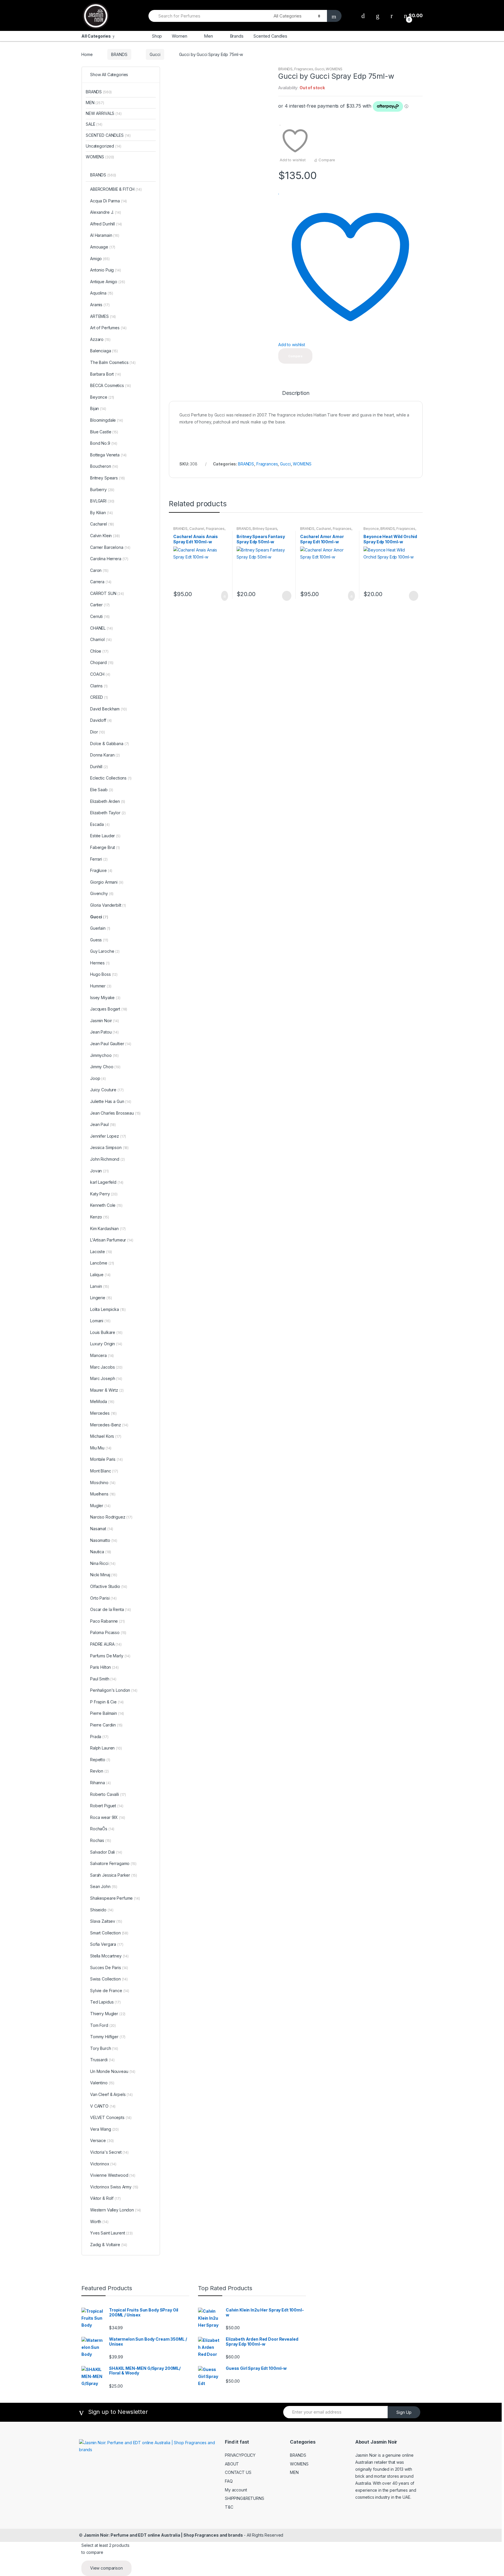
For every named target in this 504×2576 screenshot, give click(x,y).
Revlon (99, 1771)
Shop (157, 36)
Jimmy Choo (105, 1067)
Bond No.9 (104, 443)
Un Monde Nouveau (113, 2071)
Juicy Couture (107, 1090)
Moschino (103, 1483)
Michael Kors (106, 1436)
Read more (286, 596)
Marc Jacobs (106, 1367)
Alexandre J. (106, 212)
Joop (98, 1078)
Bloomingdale (107, 420)
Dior (98, 732)
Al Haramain (105, 235)
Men (208, 36)
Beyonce (371, 529)
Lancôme (102, 1263)
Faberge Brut (105, 847)
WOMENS (334, 69)
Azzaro (100, 339)
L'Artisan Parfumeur (112, 1240)
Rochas (100, 1840)
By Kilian (101, 513)
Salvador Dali (106, 1852)
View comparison (106, 2568)
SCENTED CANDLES (108, 135)
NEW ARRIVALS (104, 113)
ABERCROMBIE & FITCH (116, 189)
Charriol (101, 639)
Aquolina (102, 293)
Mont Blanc (104, 1471)
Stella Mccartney (109, 1956)
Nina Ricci (103, 1563)
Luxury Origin (106, 1344)
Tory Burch (104, 2048)
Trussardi (102, 2060)
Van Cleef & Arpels (111, 2094)
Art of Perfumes (108, 328)
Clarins (99, 686)
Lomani (100, 1321)
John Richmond (107, 1159)
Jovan (99, 1171)
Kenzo (100, 1217)
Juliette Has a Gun (111, 1101)
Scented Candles (270, 36)
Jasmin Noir (105, 1021)
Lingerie (101, 1298)
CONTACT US (238, 2472)
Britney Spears (265, 529)
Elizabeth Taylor (108, 813)
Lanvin (99, 1286)
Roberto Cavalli (108, 1794)
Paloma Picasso (108, 1632)
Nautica (101, 1552)
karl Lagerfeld (107, 1182)
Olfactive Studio (109, 1586)
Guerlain (100, 928)
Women (179, 36)
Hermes (100, 963)
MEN (95, 103)
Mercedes (103, 1413)
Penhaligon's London (114, 1690)
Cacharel (197, 529)
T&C (229, 2507)
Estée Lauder (105, 836)
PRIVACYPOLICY (240, 2455)
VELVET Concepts (111, 2117)
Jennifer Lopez (108, 1136)
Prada (99, 1737)
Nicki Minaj (104, 1575)
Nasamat (102, 1529)
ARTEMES (103, 316)
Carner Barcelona (110, 547)
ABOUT (232, 2464)
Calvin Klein (105, 536)
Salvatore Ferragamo (113, 1863)
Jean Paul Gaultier (111, 1044)
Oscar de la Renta (111, 1609)
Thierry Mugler (108, 2014)
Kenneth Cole (106, 1205)
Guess (99, 940)
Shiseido (102, 1910)
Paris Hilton (104, 1667)
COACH (100, 674)
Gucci (155, 54)
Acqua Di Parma (108, 201)
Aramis (100, 305)
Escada (100, 824)
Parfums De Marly (110, 1656)
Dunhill (99, 767)
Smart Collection (109, 1933)
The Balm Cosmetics (113, 362)
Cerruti (100, 616)
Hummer (101, 986)
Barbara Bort (106, 374)
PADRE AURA (106, 1644)
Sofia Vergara (107, 1944)
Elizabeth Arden (108, 801)
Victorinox (103, 2164)
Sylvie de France (110, 1991)
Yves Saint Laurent (111, 2233)
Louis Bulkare (106, 1332)
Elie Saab (102, 790)
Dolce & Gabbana (110, 744)
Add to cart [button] (223, 596)
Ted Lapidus (105, 2002)
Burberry (102, 490)
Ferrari (99, 859)
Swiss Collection (109, 1979)
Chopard (102, 662)
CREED (99, 697)
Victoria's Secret (109, 2152)
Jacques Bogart (109, 1009)
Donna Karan (105, 755)
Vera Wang (104, 2129)
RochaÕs (102, 1829)
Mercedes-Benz (109, 1425)
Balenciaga (104, 351)
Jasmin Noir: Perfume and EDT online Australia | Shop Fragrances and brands (163, 2535)
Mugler (100, 1506)
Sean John (104, 1886)
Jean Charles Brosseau (115, 1113)
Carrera (101, 582)
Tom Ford (103, 2025)
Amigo (100, 259)
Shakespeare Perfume (115, 1898)
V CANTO (103, 2106)
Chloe (99, 651)
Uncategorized (104, 146)
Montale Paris (106, 1459)
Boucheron (104, 466)
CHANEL (101, 628)
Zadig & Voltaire (109, 2245)
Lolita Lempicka (108, 1309)
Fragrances (304, 69)
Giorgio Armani (107, 882)
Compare (327, 160)
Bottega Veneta (108, 455)
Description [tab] (296, 393)
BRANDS (119, 54)
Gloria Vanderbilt (108, 905)
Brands (237, 36)
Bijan (98, 408)
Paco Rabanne (107, 1621)
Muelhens (103, 1494)
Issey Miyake (105, 998)
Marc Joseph (106, 1378)
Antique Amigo (107, 282)
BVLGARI (102, 501)
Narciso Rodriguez (111, 1517)
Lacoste (101, 1252)
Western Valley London (116, 2210)
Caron (99, 570)
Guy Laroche (105, 951)
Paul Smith (103, 1679)
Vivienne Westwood (113, 2175)
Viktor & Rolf (105, 2198)
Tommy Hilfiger (108, 2037)
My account (236, 2490)
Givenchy (102, 893)
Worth (99, 2222)
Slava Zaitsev (106, 1921)
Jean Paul (103, 1124)
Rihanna (100, 1783)
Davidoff (101, 720)
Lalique (100, 1275)
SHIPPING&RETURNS (245, 2498)
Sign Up (404, 2412)
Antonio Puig (106, 270)
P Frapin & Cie (107, 1702)
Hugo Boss (104, 974)
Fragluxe (101, 870)
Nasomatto (104, 1540)
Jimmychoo (104, 1055)
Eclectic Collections (111, 778)
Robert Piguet (107, 1806)
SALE (94, 124)
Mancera (102, 1355)
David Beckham (108, 709)
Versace (102, 2140)
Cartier (100, 605)
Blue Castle (104, 432)
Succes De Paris (109, 1968)
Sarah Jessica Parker (114, 1875)
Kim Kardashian (108, 1229)
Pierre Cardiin (106, 1725)
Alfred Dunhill (106, 224)
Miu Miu (101, 1448)
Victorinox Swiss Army (114, 2187)
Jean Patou (104, 1032)
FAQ (229, 2481)
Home (87, 54)
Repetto (100, 1760)
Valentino (102, 2083)
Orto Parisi (103, 1598)
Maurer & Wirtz (107, 1390)
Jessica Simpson (109, 1147)
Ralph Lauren (106, 1748)
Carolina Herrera (109, 559)
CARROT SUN (107, 593)
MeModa (102, 1401)
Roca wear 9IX (107, 1817)
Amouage (103, 247)
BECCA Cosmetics (111, 385)
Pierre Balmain (107, 1713)
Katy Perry (104, 1194)
